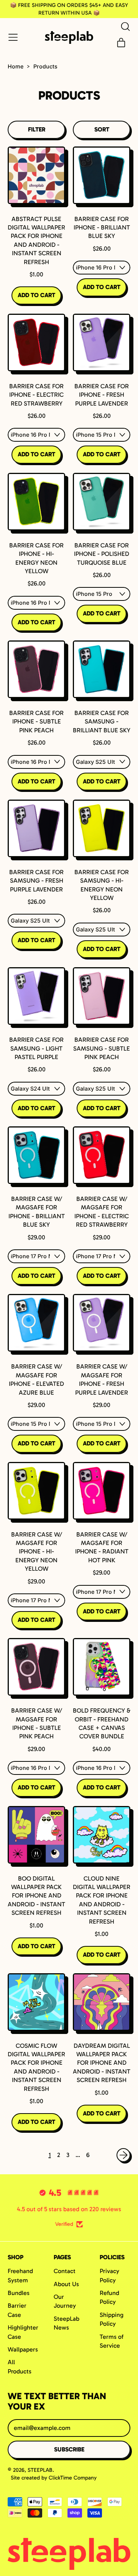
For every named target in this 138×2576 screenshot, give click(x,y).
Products (45, 66)
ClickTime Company (73, 2478)
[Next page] (123, 2155)
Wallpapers (23, 2349)
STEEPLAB (40, 2470)
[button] (125, 27)
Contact (65, 2271)
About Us (66, 2284)
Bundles (19, 2293)
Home (16, 66)
